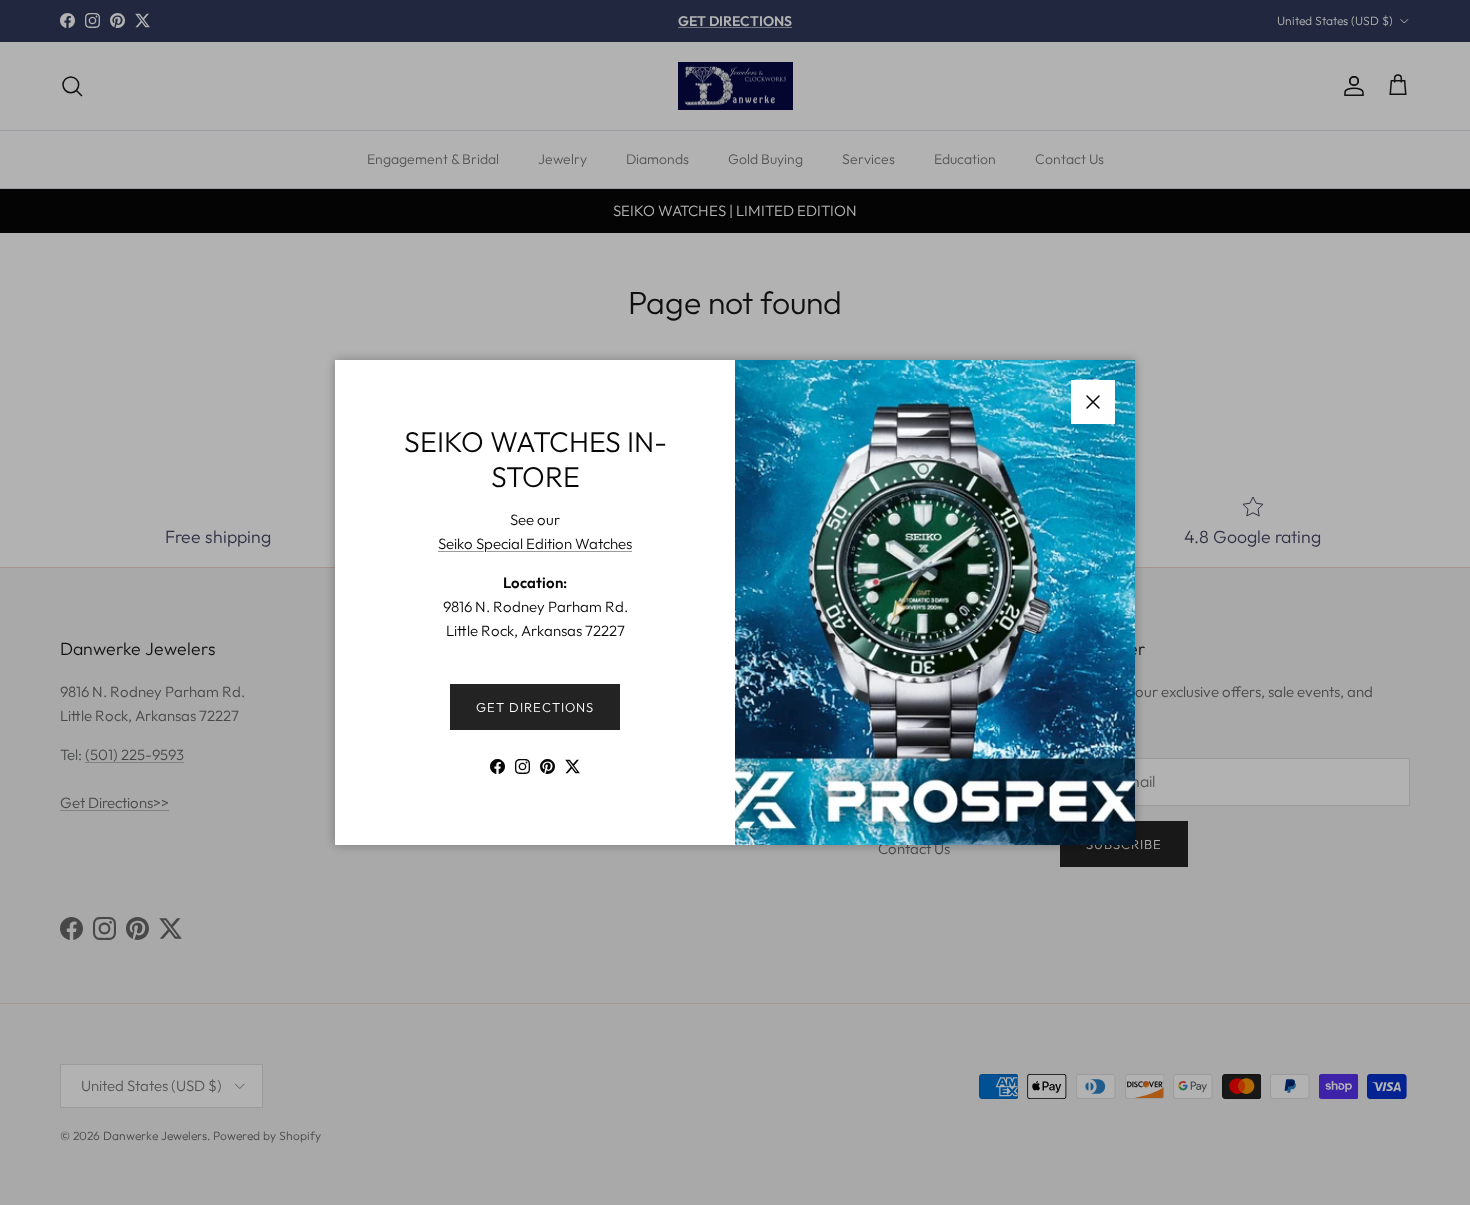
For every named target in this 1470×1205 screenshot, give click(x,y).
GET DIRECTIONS (535, 707)
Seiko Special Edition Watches (535, 543)
